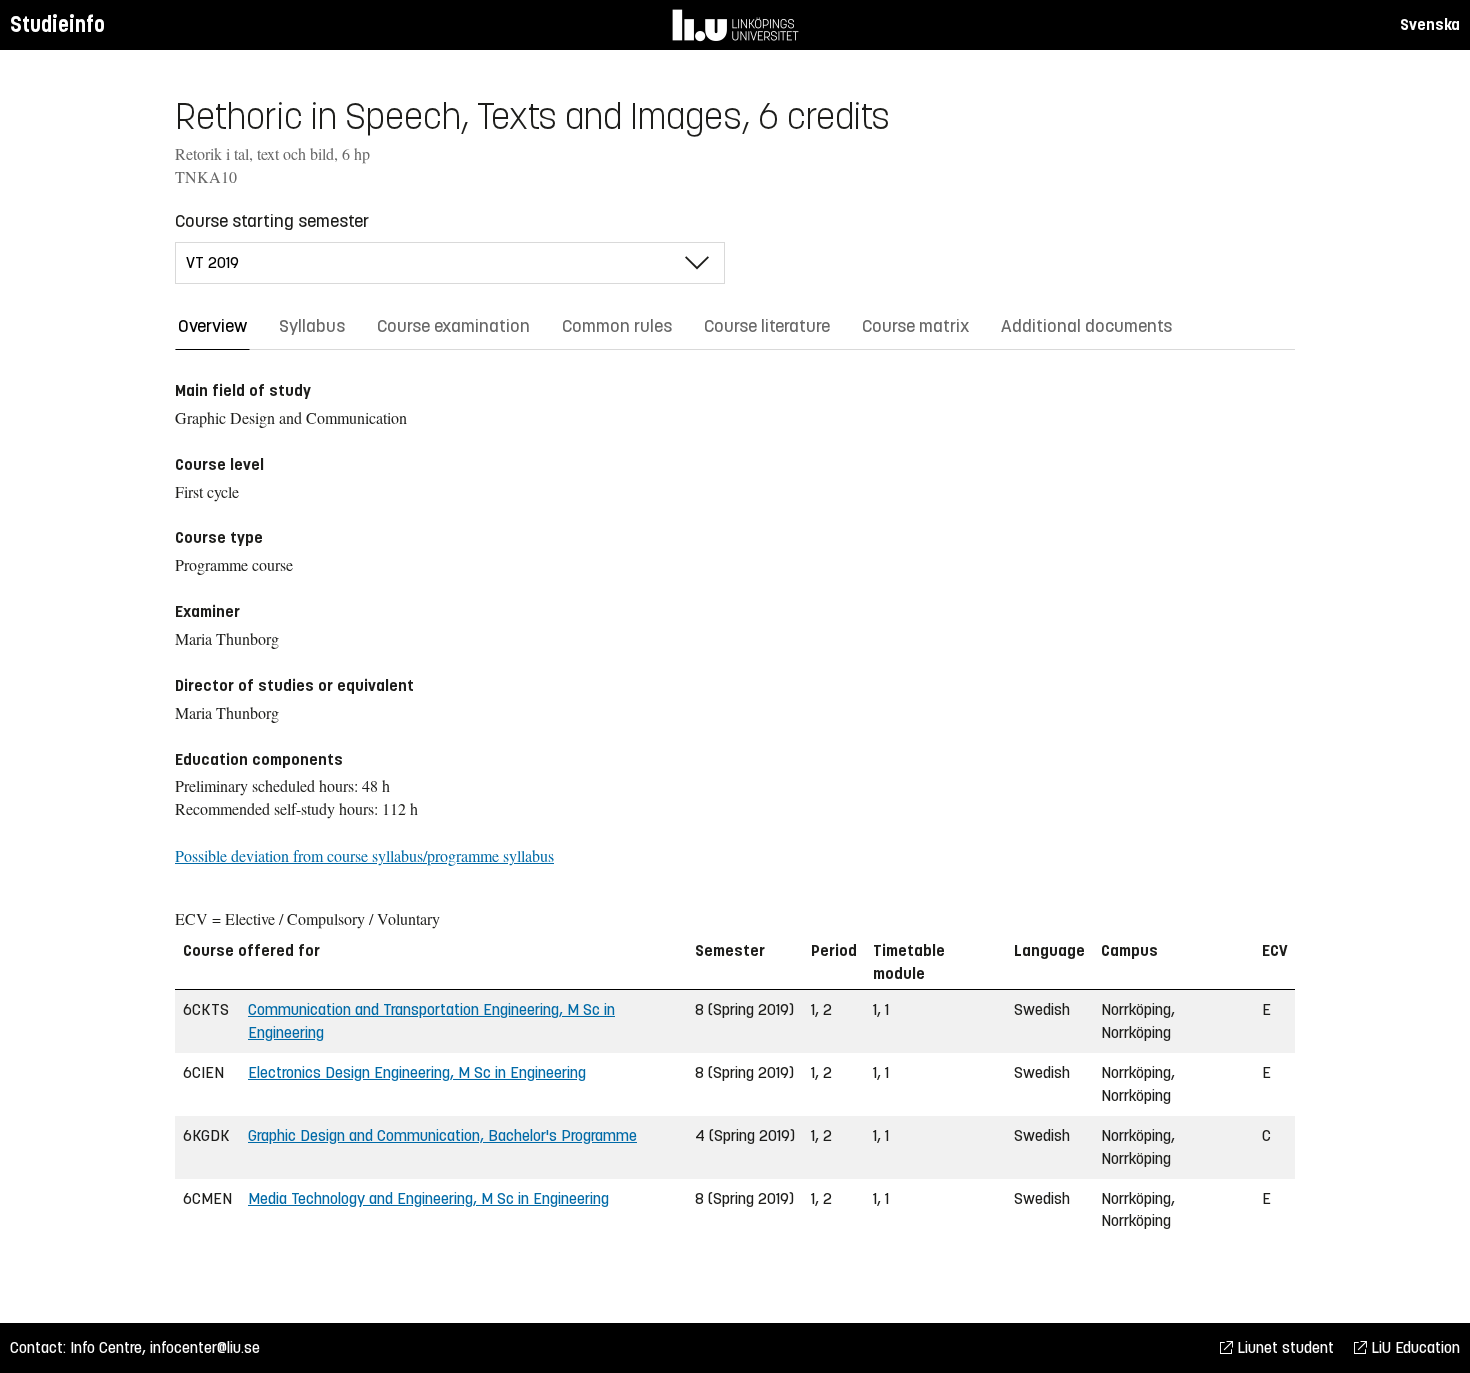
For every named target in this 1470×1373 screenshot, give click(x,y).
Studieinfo (57, 24)
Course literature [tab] (767, 326)
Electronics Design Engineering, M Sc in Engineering (417, 1072)
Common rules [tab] (617, 326)
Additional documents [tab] (1086, 326)
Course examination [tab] (453, 326)
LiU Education (1413, 1347)
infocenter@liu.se (205, 1347)
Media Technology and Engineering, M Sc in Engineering (428, 1198)
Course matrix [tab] (915, 326)
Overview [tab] (212, 326)
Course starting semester (272, 221)
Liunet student (1283, 1347)
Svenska (1430, 24)
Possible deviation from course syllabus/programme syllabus (364, 855)
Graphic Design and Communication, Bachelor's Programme (442, 1135)
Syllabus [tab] (312, 326)
